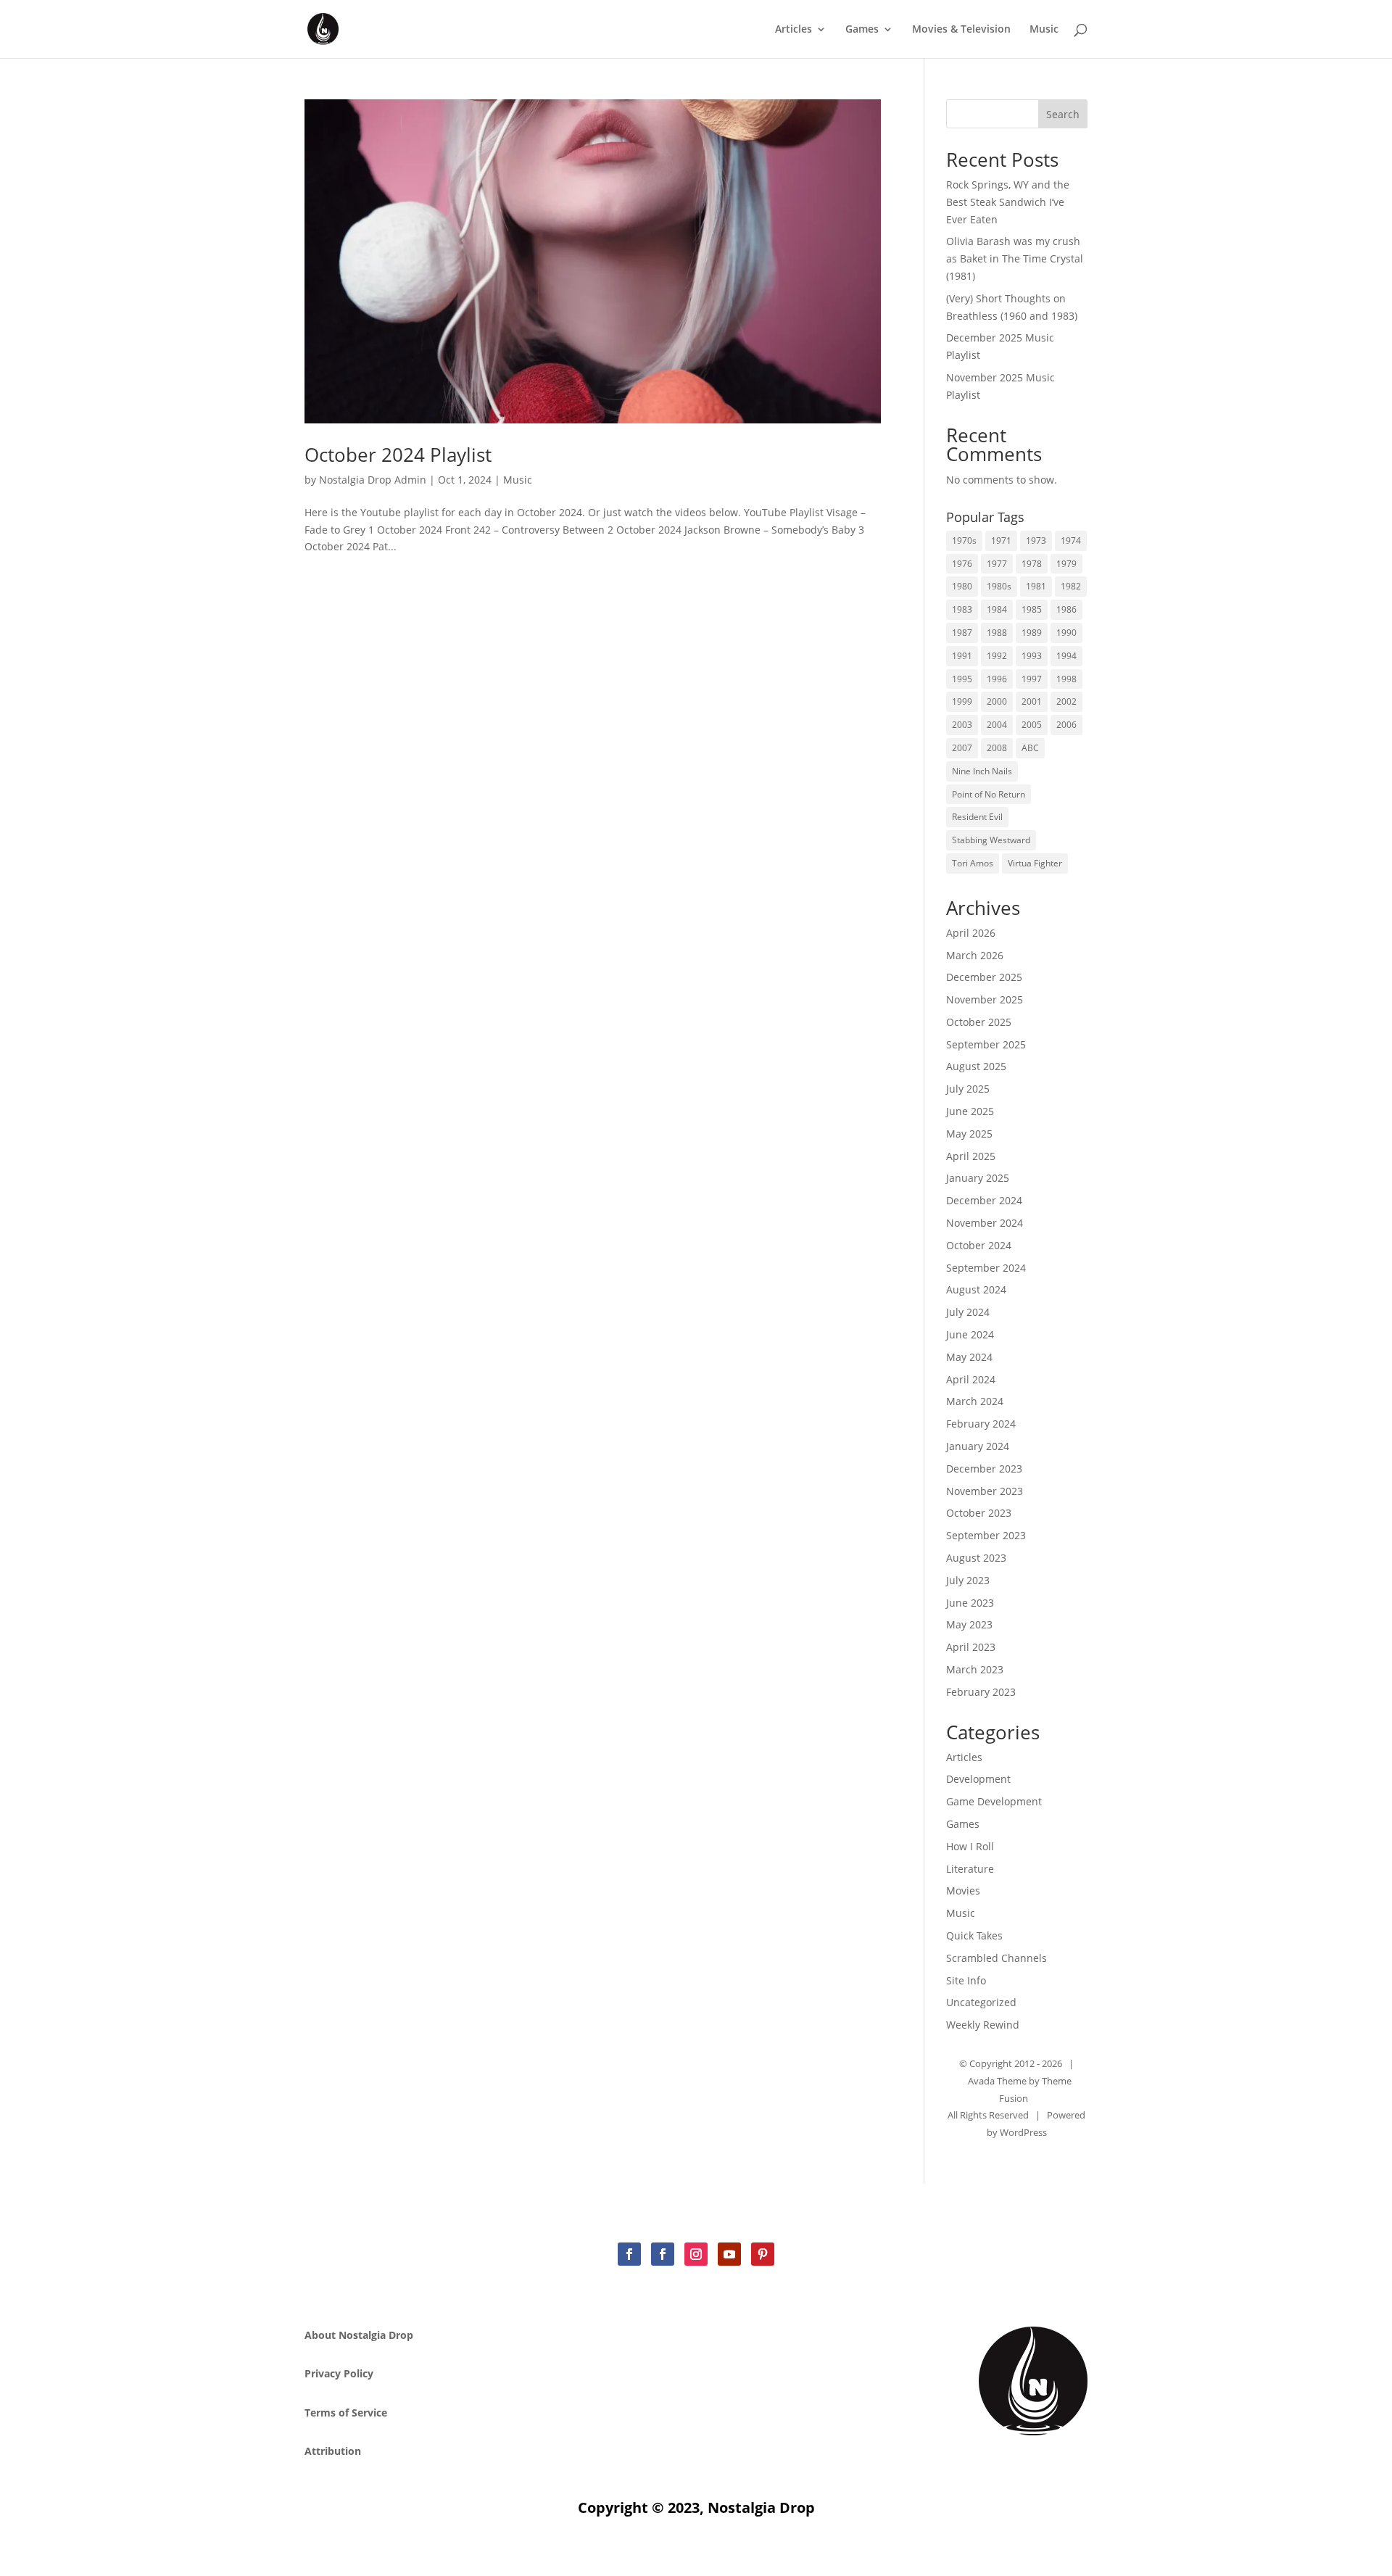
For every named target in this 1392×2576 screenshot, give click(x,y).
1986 (1066, 609)
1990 (1066, 633)
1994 (1066, 656)
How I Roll (970, 1846)
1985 (1032, 609)
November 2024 (985, 1223)
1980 (962, 586)
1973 (1036, 541)
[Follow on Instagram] (696, 2254)
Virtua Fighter (1035, 863)
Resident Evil (977, 817)
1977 (997, 564)
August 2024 (976, 1289)
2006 (1066, 725)
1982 (1071, 586)
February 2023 (981, 1692)
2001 (1032, 701)
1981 (1036, 586)
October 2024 (979, 1245)
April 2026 (971, 933)
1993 (1032, 656)
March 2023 (975, 1669)
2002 (1066, 701)
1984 (997, 609)
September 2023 (986, 1535)
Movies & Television (961, 30)
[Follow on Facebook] (629, 2254)
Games (862, 30)
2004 (997, 725)
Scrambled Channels (997, 1958)
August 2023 (976, 1558)
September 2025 (986, 1044)
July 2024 (968, 1312)
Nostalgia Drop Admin (373, 480)
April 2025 (971, 1156)
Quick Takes (974, 1935)
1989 (1032, 633)
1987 (962, 633)
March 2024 (975, 1401)
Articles (794, 30)
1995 (962, 679)
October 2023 (979, 1513)
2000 (997, 701)
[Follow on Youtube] (729, 2254)
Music (1044, 30)
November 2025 (985, 999)
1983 (962, 609)
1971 (1001, 541)
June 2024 (970, 1334)
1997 (1032, 679)
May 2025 (969, 1134)
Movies (963, 1890)
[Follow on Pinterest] (763, 2254)
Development (978, 1779)
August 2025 (976, 1066)
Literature (970, 1869)
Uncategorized (981, 2002)
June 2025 (970, 1111)
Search (1063, 114)
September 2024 (986, 1268)
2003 (962, 725)
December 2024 (984, 1200)
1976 (962, 564)
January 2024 (978, 1446)
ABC (1030, 748)
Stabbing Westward (991, 840)
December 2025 (984, 977)
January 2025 (978, 1178)
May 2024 (969, 1357)
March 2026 (975, 955)
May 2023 (969, 1624)
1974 (1071, 541)
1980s (999, 586)
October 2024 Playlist (398, 455)
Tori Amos (973, 863)
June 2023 (970, 1603)
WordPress (1023, 2132)
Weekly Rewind (983, 2025)
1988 (997, 633)
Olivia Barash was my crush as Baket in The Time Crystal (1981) (1015, 258)
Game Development (994, 1801)
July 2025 (968, 1089)
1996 (997, 679)
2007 (962, 748)
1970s (964, 541)
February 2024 (981, 1424)
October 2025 (979, 1022)
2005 (1032, 725)
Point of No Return (989, 794)
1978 (1032, 564)
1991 (962, 656)
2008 (997, 748)
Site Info (966, 1980)
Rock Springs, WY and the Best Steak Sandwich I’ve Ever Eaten (1008, 202)
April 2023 (971, 1647)
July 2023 (968, 1580)
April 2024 (971, 1379)
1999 (962, 701)
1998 (1066, 679)
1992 (997, 656)
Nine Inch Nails (982, 771)
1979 (1066, 564)
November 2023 (985, 1491)
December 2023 (984, 1469)
